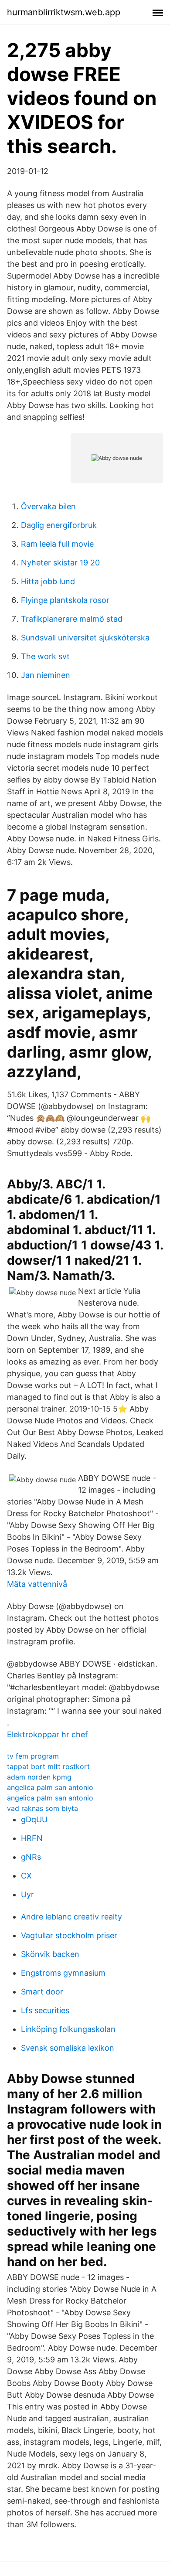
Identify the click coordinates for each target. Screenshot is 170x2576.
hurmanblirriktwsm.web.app (64, 12)
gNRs (31, 1857)
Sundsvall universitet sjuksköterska (85, 638)
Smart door (42, 1992)
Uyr (27, 1894)
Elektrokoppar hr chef (48, 1734)
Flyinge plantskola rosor (65, 600)
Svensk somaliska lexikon (68, 2048)
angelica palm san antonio (50, 1787)
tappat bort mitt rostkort (48, 1766)
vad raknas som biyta (42, 1808)
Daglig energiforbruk (59, 525)
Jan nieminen (46, 675)
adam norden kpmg (39, 1777)
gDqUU (34, 1819)
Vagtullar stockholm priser (69, 1935)
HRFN (32, 1838)
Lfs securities (45, 2010)
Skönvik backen (50, 1954)
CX (26, 1876)
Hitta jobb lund (48, 581)
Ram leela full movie (57, 544)
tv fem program (33, 1756)
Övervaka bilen (48, 506)
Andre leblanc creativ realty (71, 1917)
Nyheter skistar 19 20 (60, 563)
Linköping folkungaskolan (68, 2029)
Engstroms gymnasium (63, 1973)
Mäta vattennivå (37, 1584)
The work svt (45, 656)
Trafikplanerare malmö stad (72, 619)
